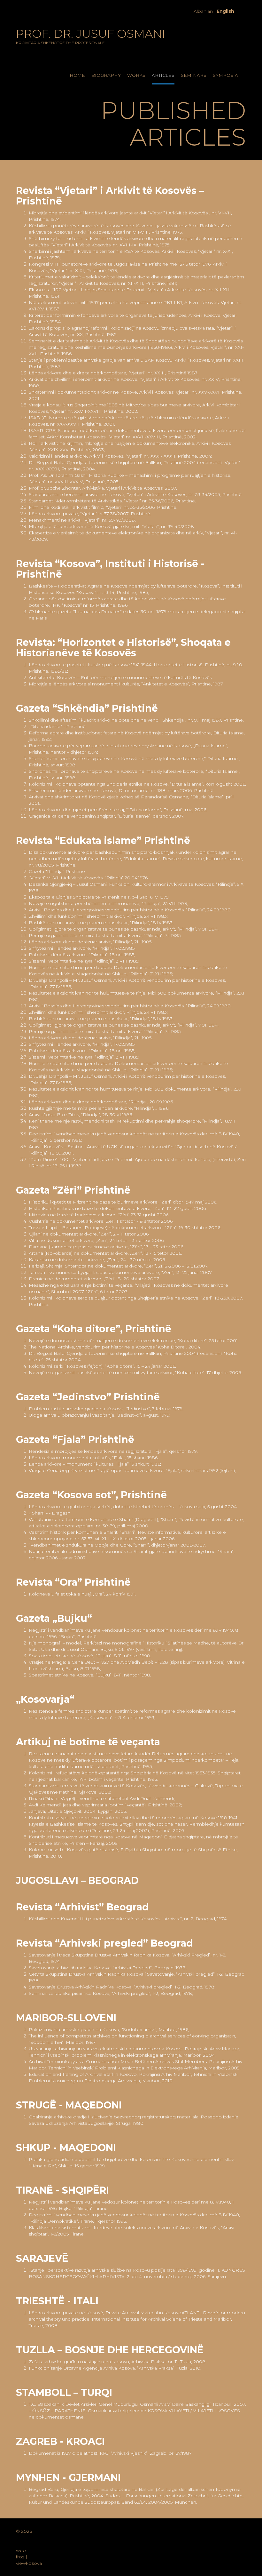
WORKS (136, 75)
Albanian (203, 11)
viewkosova (29, 2563)
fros (20, 2557)
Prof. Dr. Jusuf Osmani (91, 36)
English (225, 11)
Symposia (225, 75)
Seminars (194, 75)
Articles (163, 75)
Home (77, 75)
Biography (106, 75)
